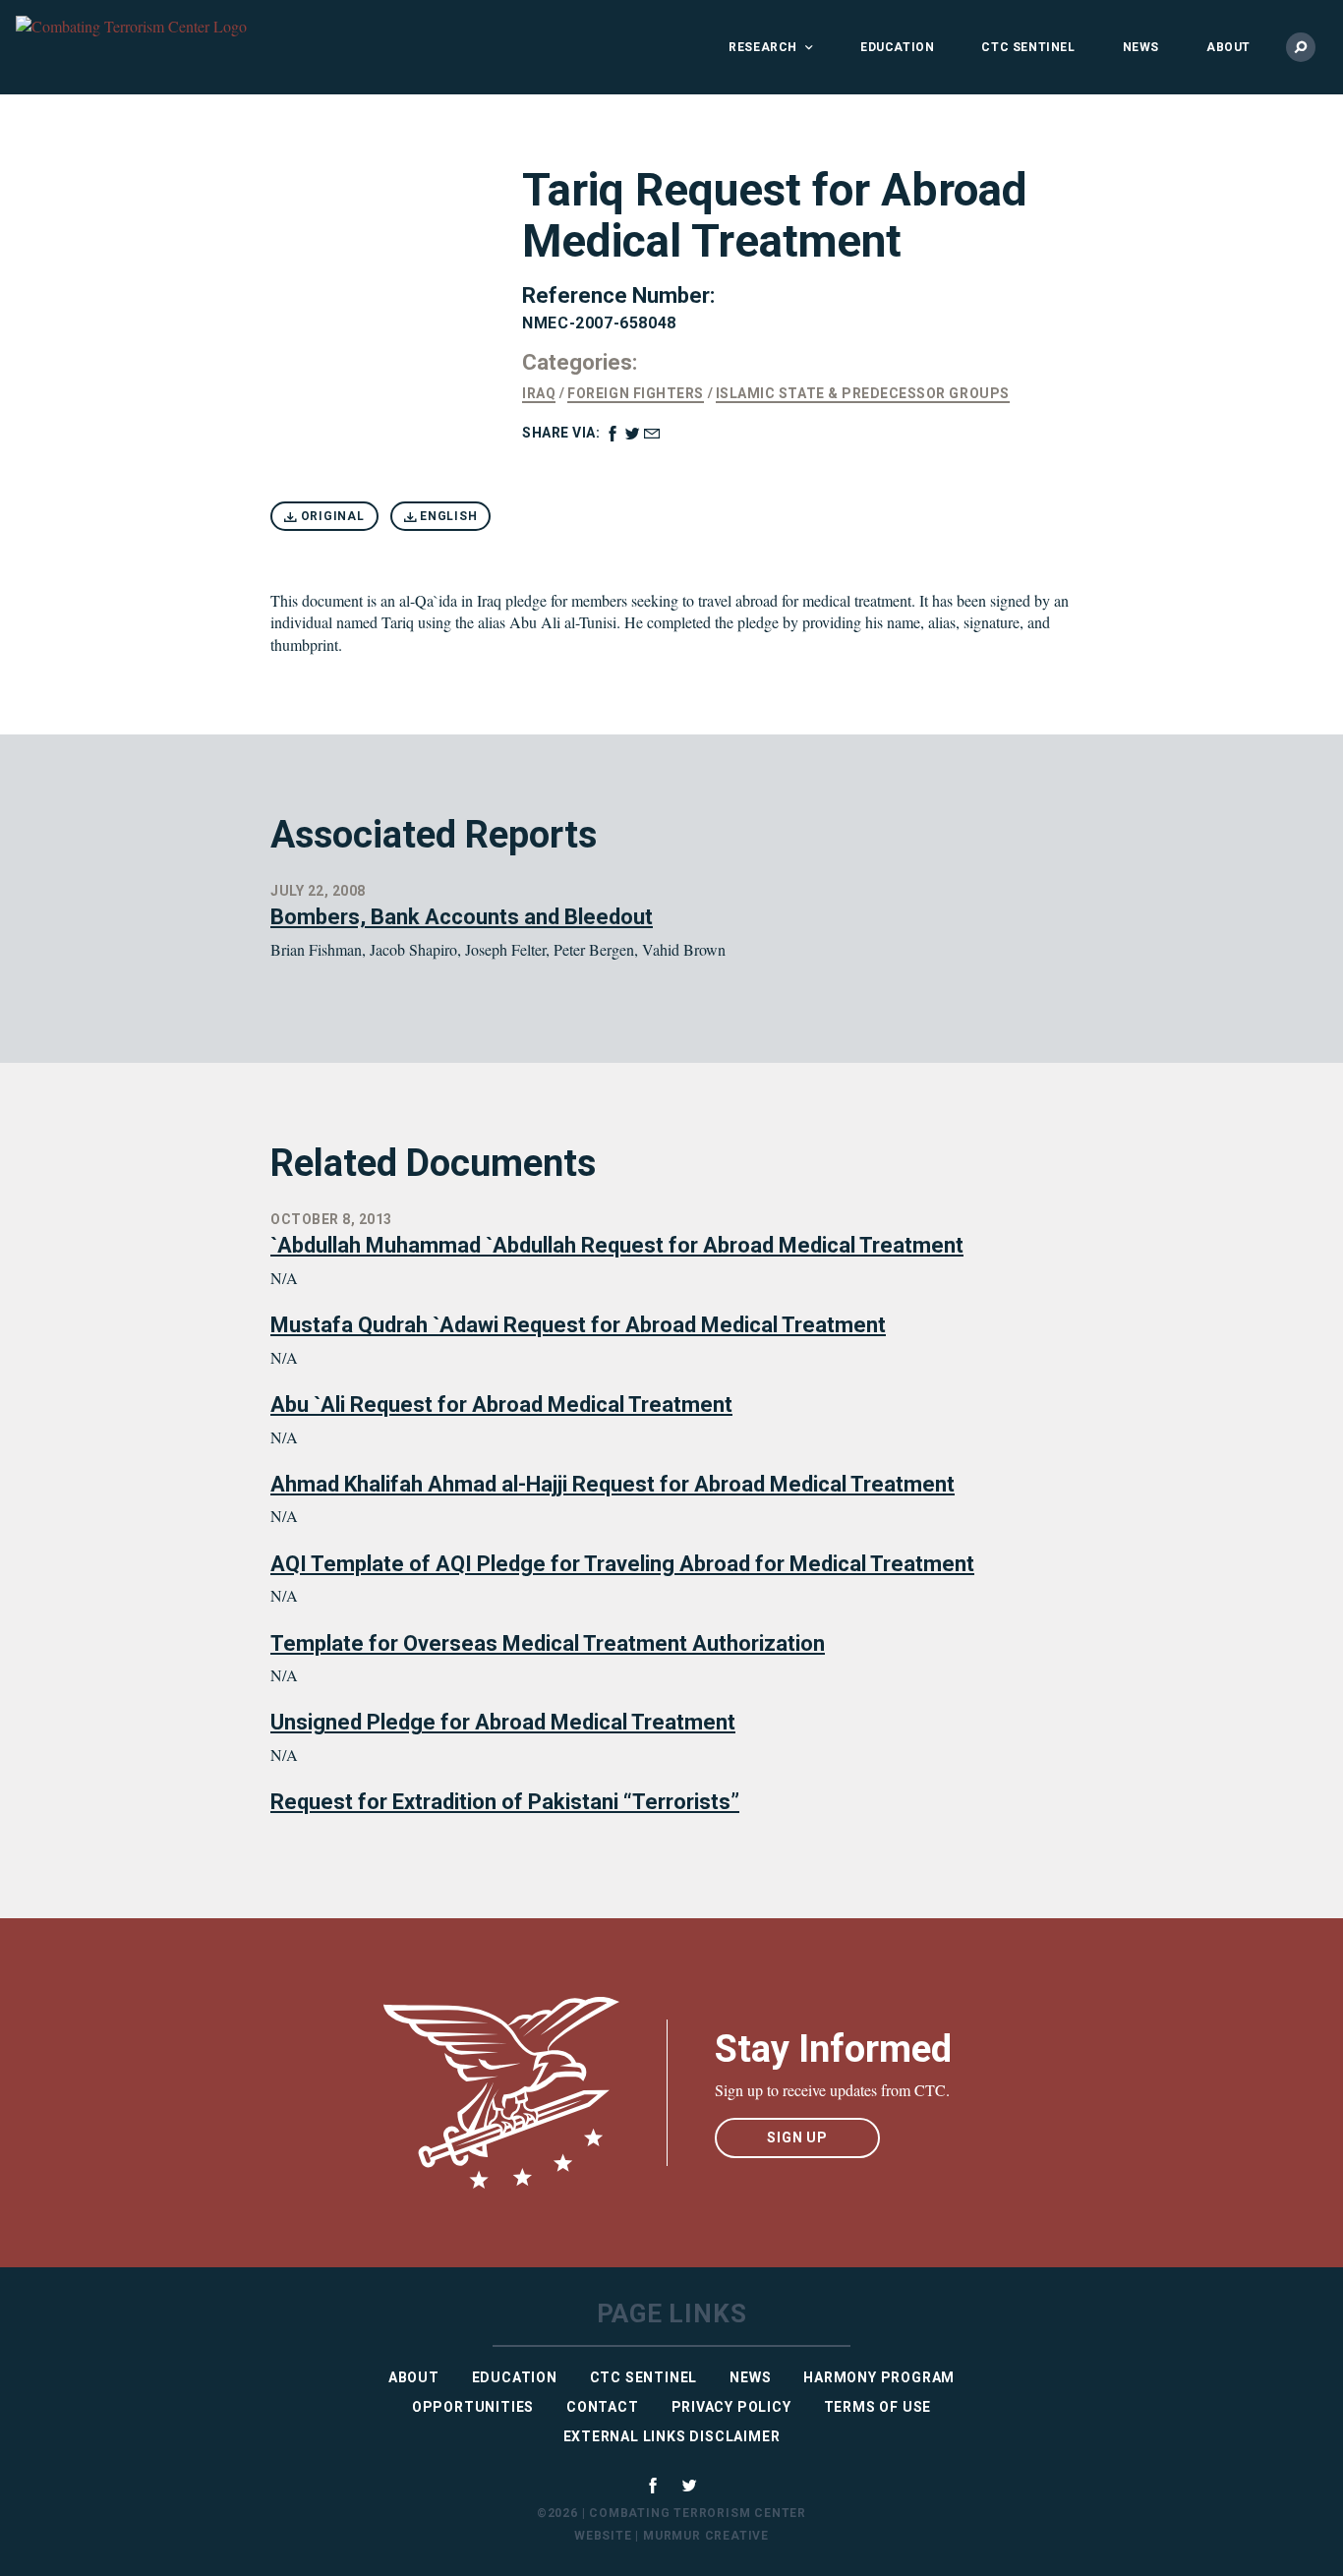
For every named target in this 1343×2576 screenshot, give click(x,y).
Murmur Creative (706, 2536)
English (446, 516)
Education (897, 47)
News (1141, 47)
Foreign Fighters (635, 393)
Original (331, 516)
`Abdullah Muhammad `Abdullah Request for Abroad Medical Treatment (617, 1245)
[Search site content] (1301, 47)
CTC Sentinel (1028, 47)
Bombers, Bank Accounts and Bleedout (462, 917)
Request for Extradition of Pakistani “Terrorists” (505, 1802)
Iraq (539, 393)
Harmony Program (879, 2377)
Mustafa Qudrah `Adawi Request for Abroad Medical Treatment (578, 1325)
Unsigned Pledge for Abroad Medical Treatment (503, 1722)
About (1228, 47)
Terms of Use (878, 2407)
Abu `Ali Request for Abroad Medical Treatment (501, 1405)
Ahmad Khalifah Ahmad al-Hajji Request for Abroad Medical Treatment (613, 1484)
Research (763, 47)
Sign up (797, 2137)
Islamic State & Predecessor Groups (863, 393)
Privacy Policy (731, 2407)
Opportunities (473, 2407)
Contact (603, 2407)
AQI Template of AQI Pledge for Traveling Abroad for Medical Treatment (622, 1564)
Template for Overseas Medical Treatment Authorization (548, 1643)
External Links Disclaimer (672, 2436)
